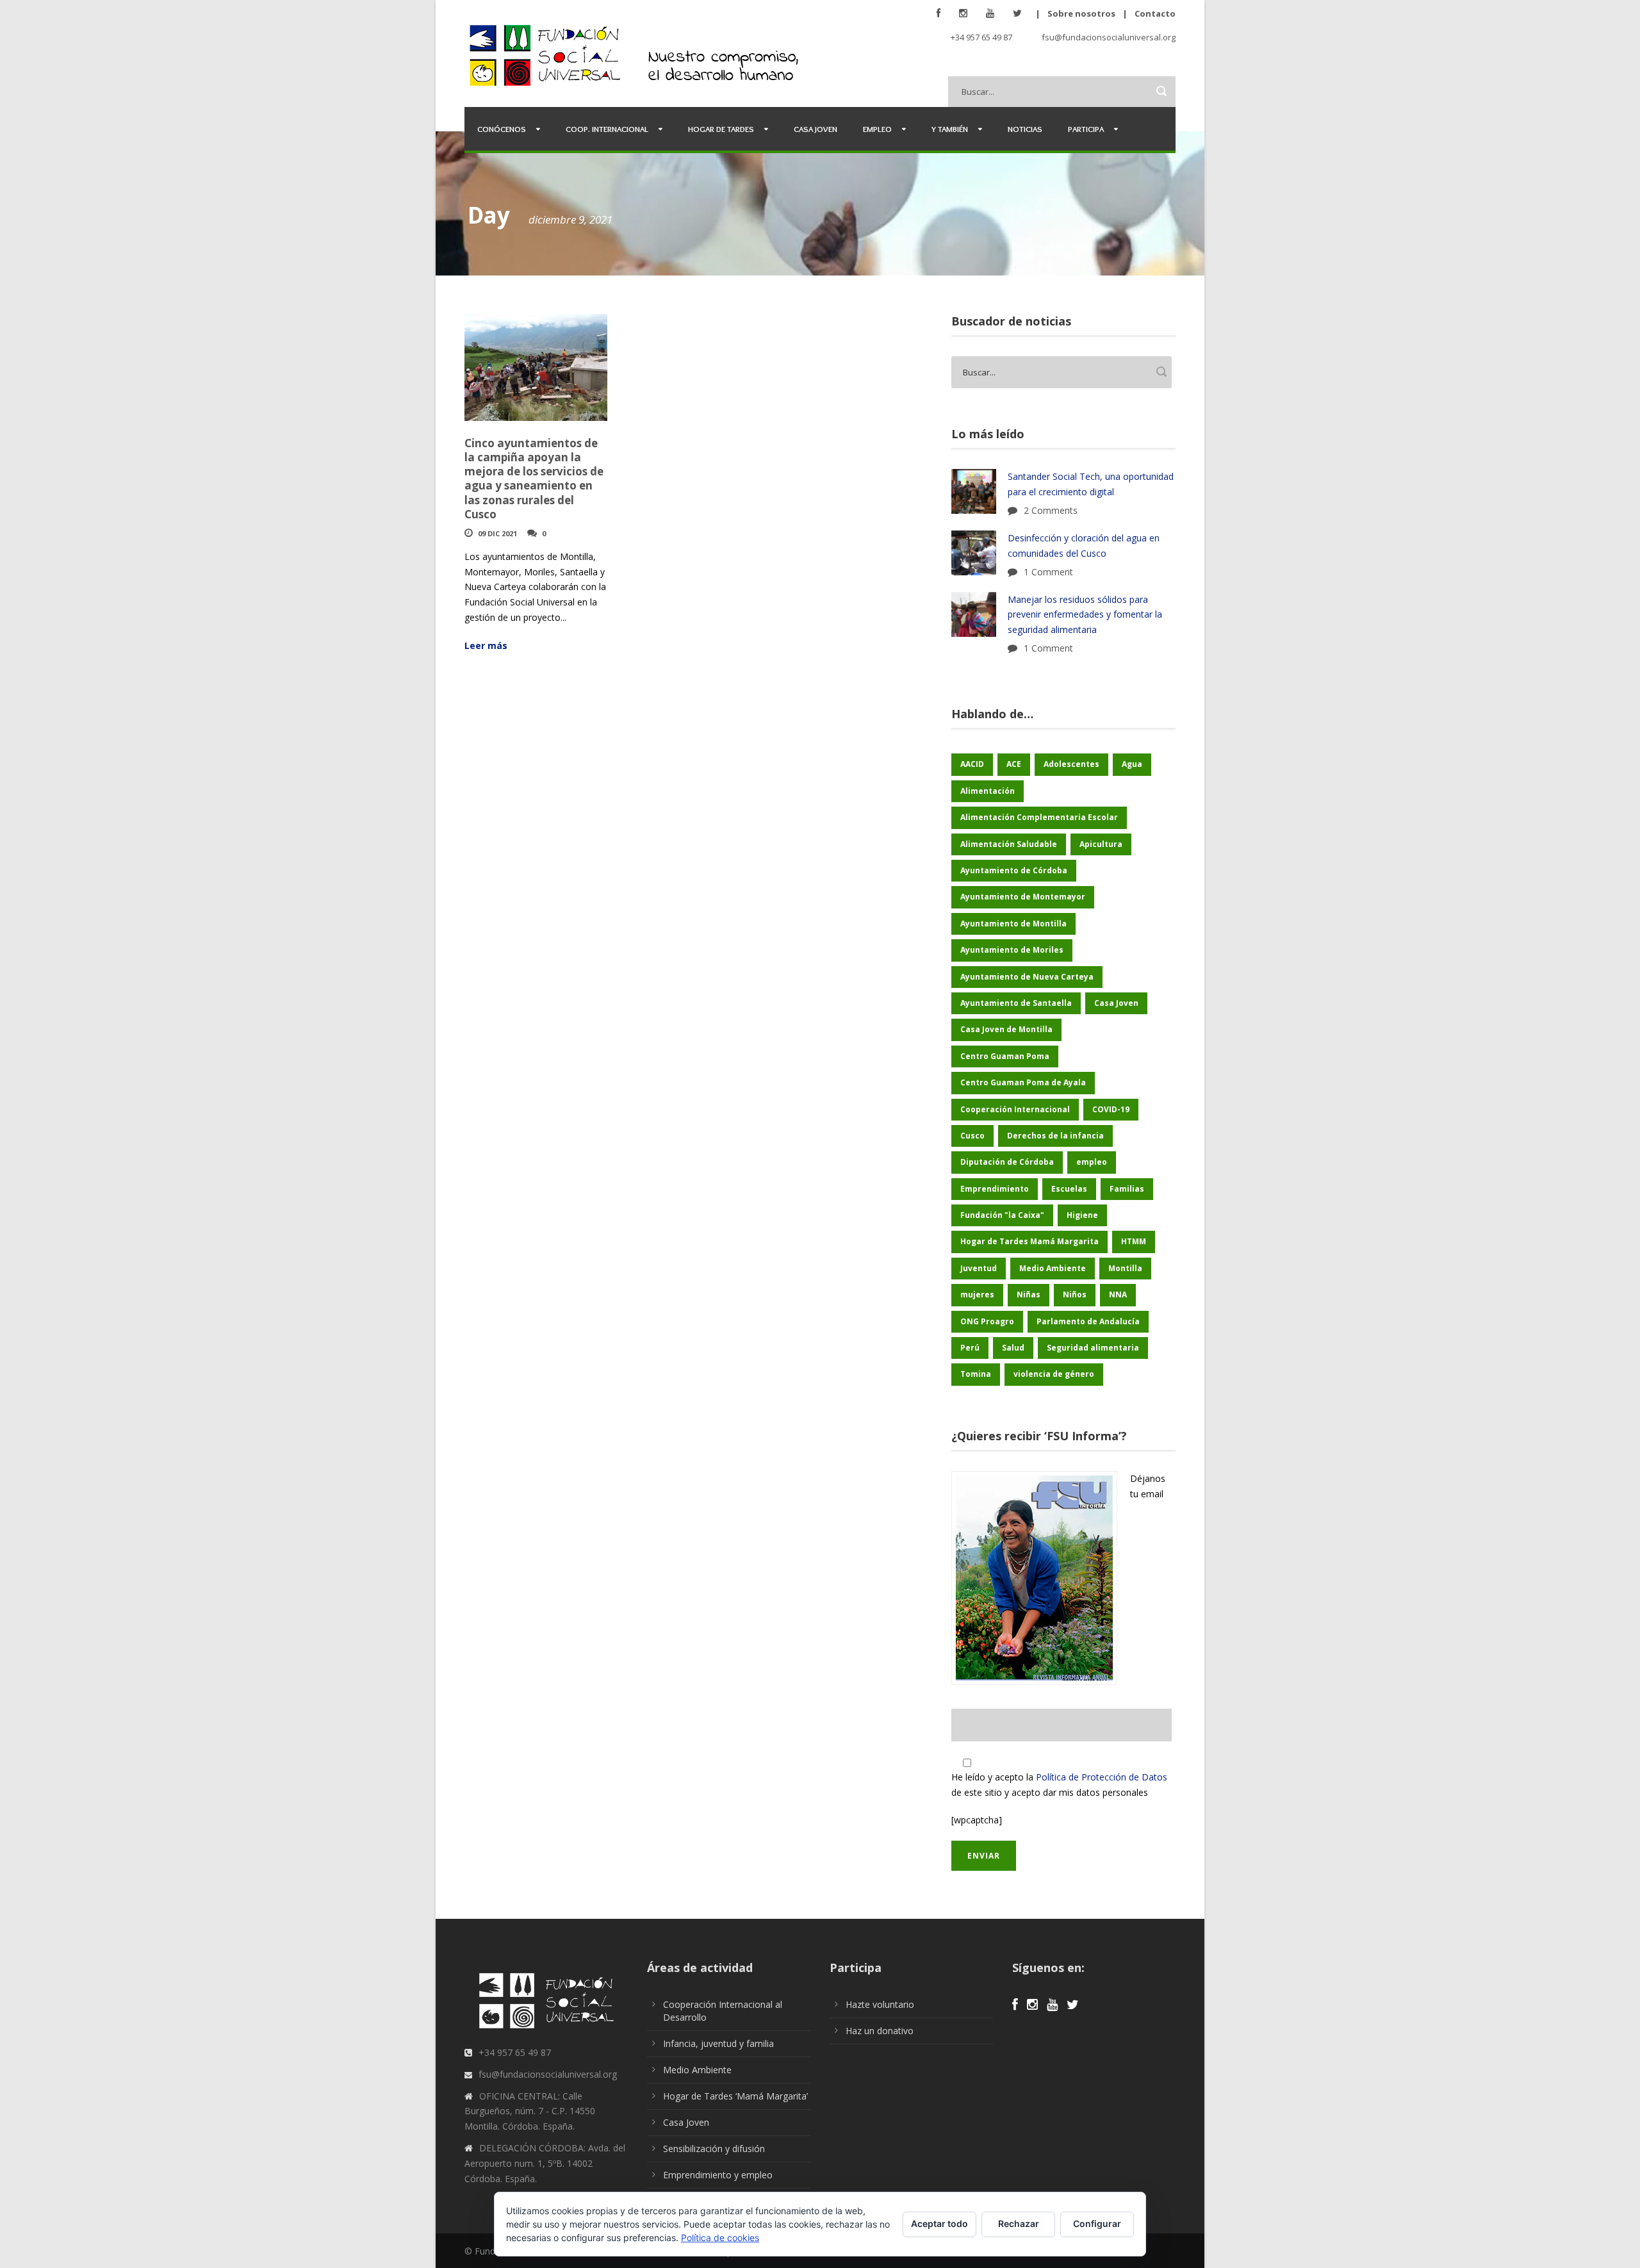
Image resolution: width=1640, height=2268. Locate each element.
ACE (1014, 764)
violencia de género (1054, 1374)
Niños (1075, 1294)
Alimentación (988, 791)
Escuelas (1069, 1189)
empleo (1092, 1162)
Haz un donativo (880, 2031)
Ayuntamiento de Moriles (1012, 950)
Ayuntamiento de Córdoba (1014, 870)
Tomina (976, 1374)
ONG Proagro (987, 1321)
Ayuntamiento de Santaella (1016, 1003)
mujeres (977, 1294)
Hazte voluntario (880, 2004)
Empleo (877, 129)
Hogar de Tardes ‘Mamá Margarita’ (735, 2096)
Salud (1013, 1348)
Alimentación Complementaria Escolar (1039, 817)
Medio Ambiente (1053, 1268)
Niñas (1029, 1294)
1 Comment (1048, 572)
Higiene (1082, 1215)
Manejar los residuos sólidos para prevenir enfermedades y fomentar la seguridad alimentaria (1085, 615)
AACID (972, 764)
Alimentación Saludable (1009, 844)
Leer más (486, 645)
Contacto (1155, 13)
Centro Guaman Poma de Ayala (1023, 1082)
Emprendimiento (995, 1189)
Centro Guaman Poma (1005, 1056)
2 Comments (1051, 510)
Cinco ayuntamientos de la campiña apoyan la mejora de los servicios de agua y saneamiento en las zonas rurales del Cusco (534, 478)
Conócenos (502, 129)
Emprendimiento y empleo (718, 2175)
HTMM (1134, 1241)
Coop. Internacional (607, 129)
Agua (1132, 764)
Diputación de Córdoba (1007, 1162)
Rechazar (1019, 2223)
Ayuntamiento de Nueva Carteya (1027, 977)
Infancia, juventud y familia (718, 2043)
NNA (1118, 1294)
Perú (970, 1348)
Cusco (972, 1136)
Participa (1086, 129)
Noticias (1025, 129)
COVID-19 (1111, 1109)
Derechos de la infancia (1055, 1136)
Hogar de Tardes (721, 129)
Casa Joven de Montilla (1006, 1029)
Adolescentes (1071, 764)
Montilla (1125, 1268)
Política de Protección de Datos (1102, 1777)
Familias (1127, 1189)
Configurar (1097, 2223)
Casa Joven (816, 129)
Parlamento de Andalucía (1088, 1321)
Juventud (979, 1268)
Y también (950, 129)
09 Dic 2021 (497, 533)
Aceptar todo (939, 2223)
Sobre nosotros (1081, 13)
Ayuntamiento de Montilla (1013, 924)
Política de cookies (720, 2238)
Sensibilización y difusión (714, 2149)
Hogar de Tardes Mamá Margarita (1029, 1241)
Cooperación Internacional (1015, 1109)
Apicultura (1101, 844)
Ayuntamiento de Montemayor (1023, 897)
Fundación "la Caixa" (1002, 1215)
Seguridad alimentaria (1093, 1348)
